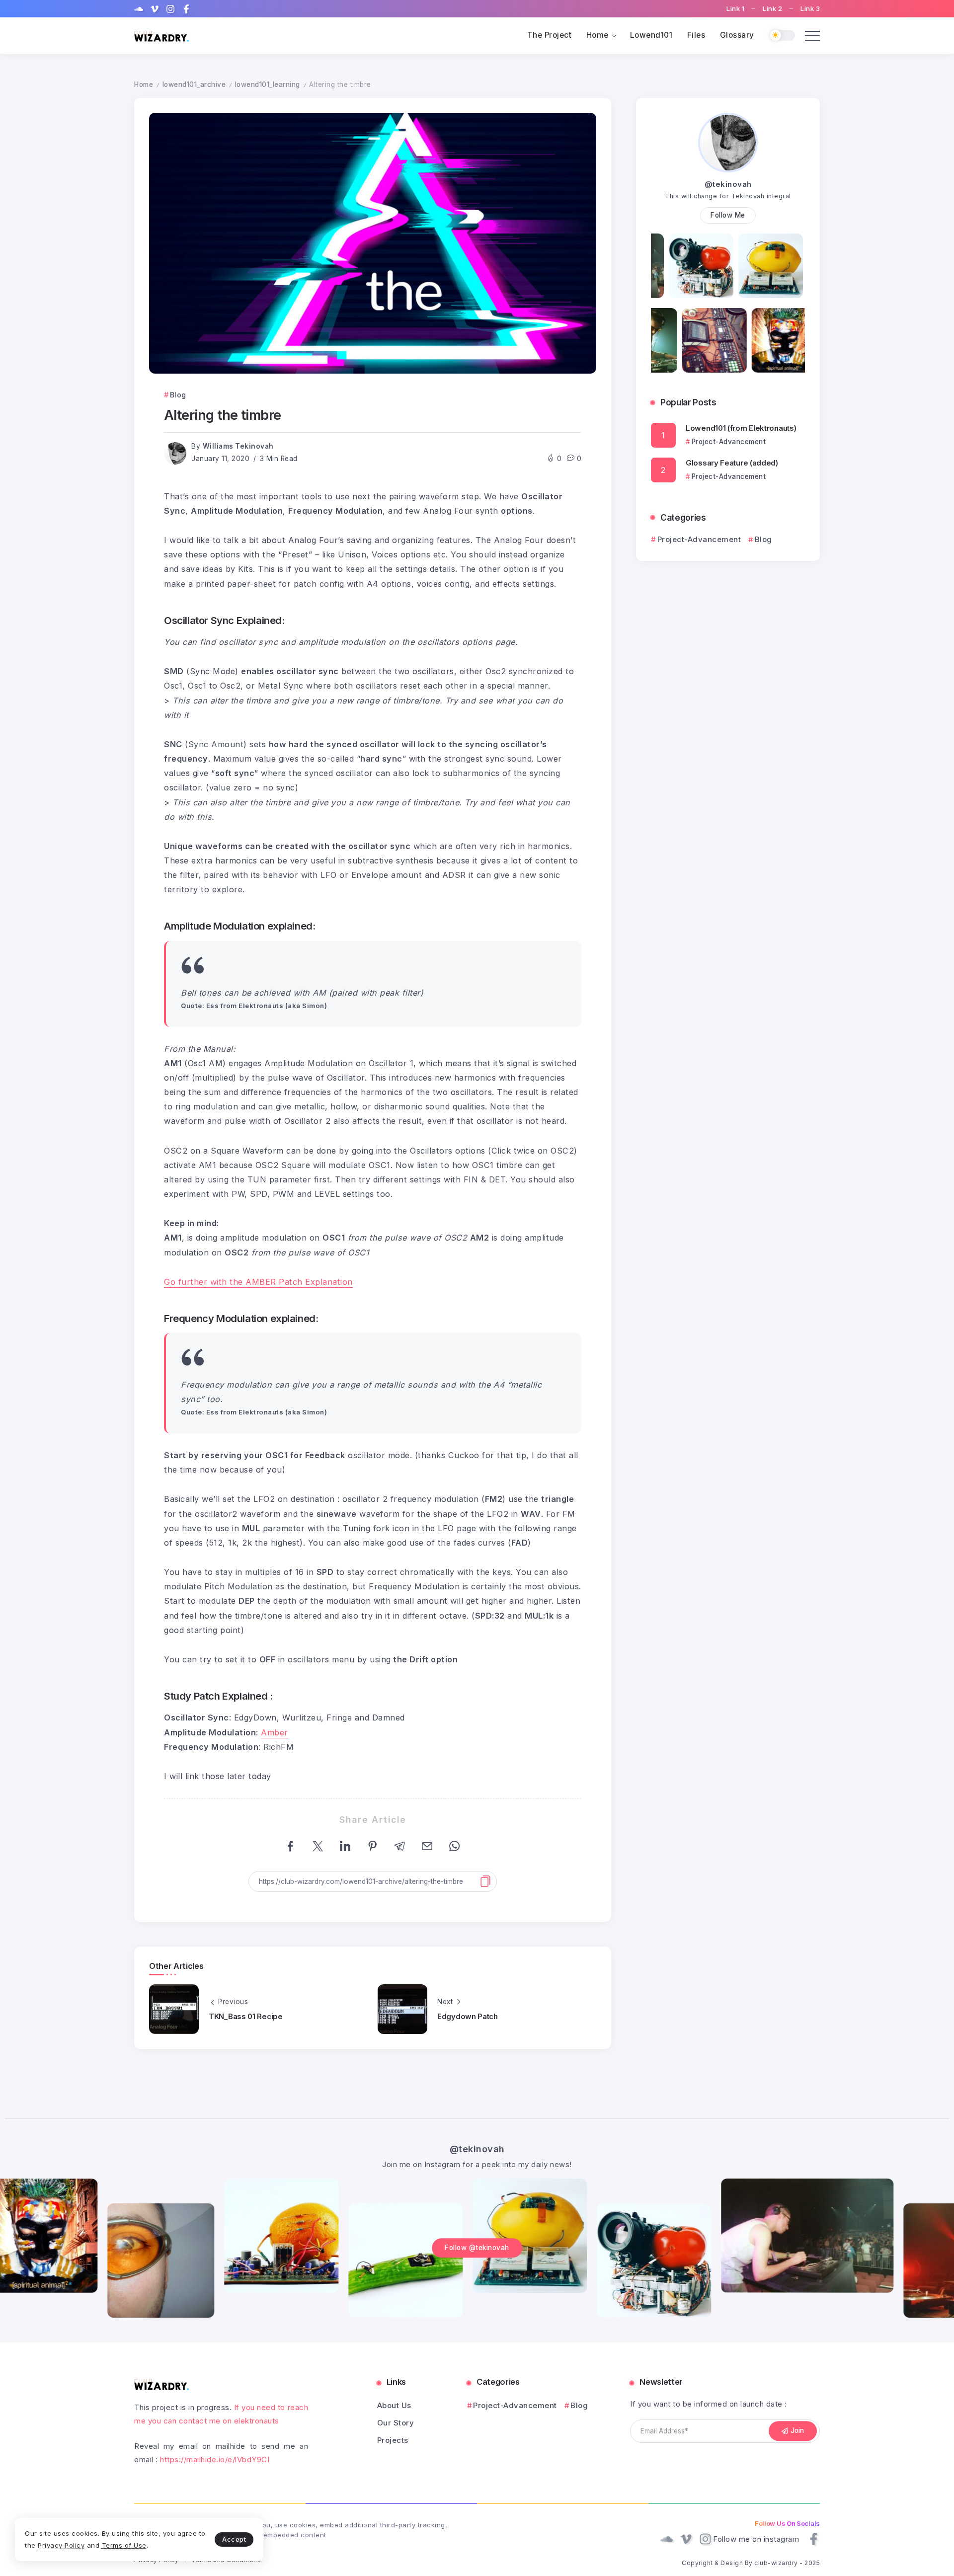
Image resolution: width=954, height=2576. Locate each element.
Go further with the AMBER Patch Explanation (258, 1282)
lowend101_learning (268, 84)
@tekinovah (728, 184)
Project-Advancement (699, 539)
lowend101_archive (194, 84)
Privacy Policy (61, 2545)
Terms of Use (124, 2545)
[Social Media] (139, 9)
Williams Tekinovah (238, 446)
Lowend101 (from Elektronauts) (741, 428)
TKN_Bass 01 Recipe (246, 2016)
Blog (763, 539)
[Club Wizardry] (161, 36)
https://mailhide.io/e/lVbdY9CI (215, 2459)
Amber (275, 1732)
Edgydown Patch (468, 2016)
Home (144, 84)
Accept (234, 2539)
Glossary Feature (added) (732, 463)
